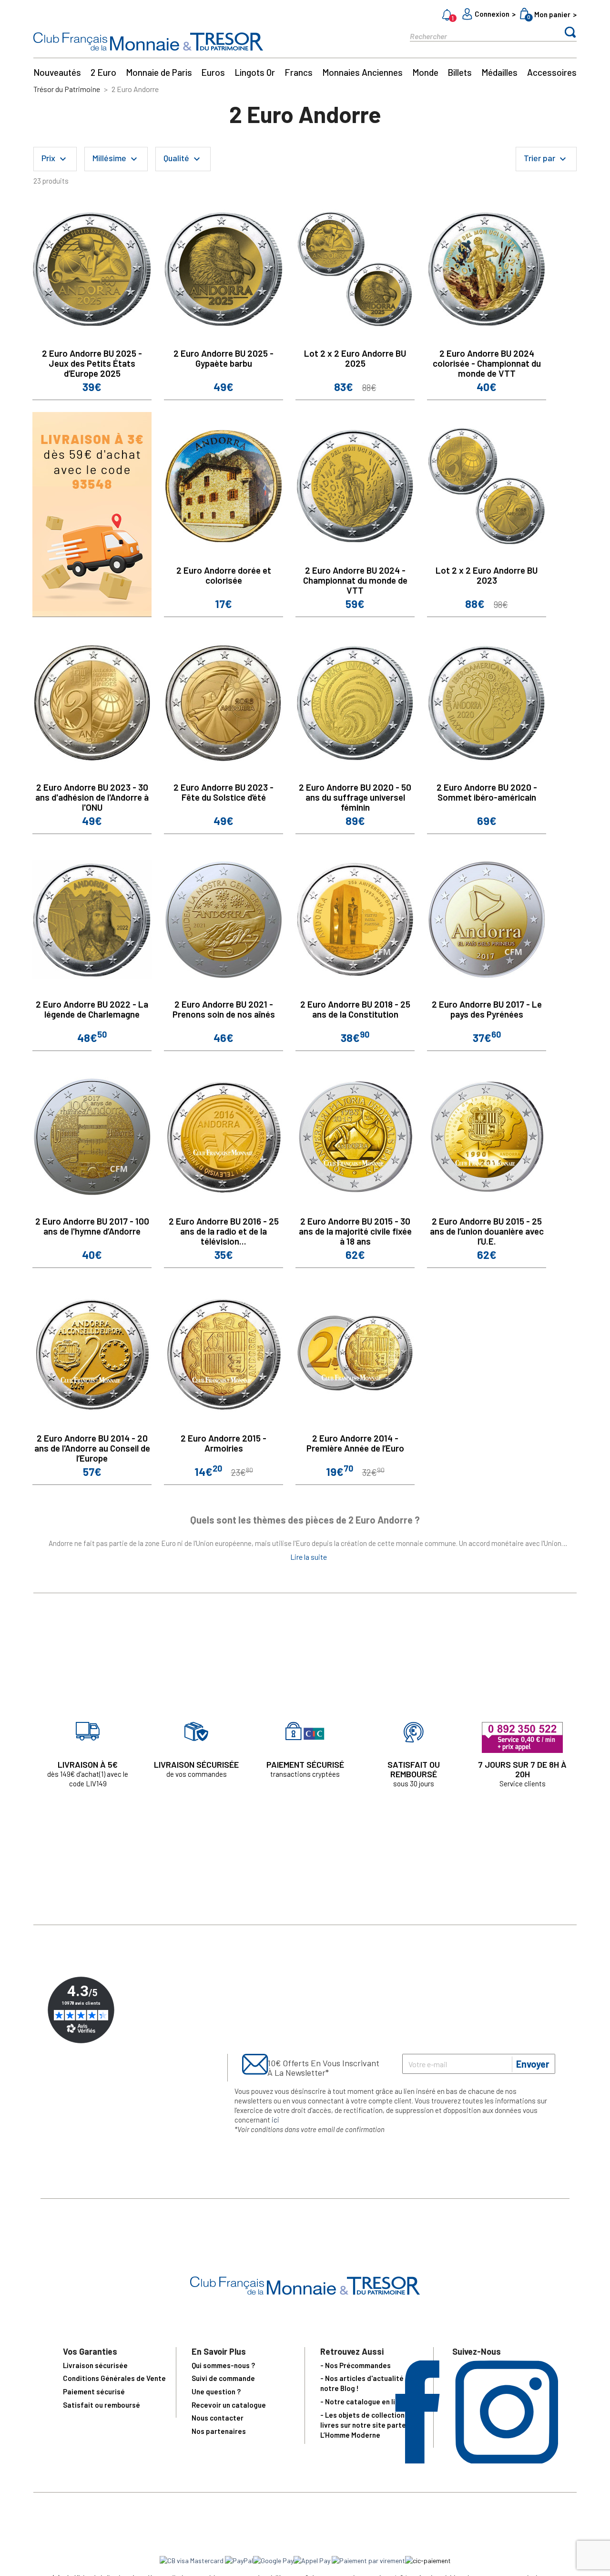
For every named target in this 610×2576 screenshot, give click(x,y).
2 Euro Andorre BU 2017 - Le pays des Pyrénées (487, 1009)
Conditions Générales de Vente (114, 2378)
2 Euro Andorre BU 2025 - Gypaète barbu (224, 358)
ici (275, 2120)
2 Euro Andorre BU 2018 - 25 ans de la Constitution (355, 1009)
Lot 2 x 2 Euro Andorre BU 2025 (355, 358)
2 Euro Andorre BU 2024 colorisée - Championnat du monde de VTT (487, 363)
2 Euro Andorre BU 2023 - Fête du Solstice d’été (224, 792)
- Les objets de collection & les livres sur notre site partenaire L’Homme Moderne (372, 2425)
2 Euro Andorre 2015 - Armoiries (224, 1443)
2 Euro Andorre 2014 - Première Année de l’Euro (355, 1443)
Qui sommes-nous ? (223, 2365)
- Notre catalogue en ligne (364, 2401)
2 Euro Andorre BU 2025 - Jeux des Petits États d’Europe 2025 (92, 363)
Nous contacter (218, 2418)
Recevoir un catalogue (229, 2405)
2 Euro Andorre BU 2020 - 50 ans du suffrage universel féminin (355, 797)
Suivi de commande (223, 2378)
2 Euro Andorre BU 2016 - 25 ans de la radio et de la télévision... (224, 1231)
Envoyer (533, 2064)
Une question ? (216, 2391)
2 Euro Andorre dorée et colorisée (224, 575)
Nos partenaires (219, 2431)
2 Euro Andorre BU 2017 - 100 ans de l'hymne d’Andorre (92, 1226)
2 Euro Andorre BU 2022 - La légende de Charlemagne (92, 1009)
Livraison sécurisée (95, 2365)
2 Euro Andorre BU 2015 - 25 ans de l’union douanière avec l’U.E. (487, 1231)
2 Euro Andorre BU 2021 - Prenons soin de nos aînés (224, 1009)
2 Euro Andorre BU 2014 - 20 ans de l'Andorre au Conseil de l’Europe (92, 1448)
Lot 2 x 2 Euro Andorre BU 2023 (487, 575)
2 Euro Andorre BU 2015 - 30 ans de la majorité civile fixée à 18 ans (355, 1231)
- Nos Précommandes (356, 2365)
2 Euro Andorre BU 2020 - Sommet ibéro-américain (487, 792)
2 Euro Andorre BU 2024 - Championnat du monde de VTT (355, 580)
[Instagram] (507, 2460)
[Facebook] (417, 2460)
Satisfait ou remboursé (102, 2405)
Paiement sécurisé (94, 2391)
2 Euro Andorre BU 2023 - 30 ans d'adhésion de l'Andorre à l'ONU (92, 797)
